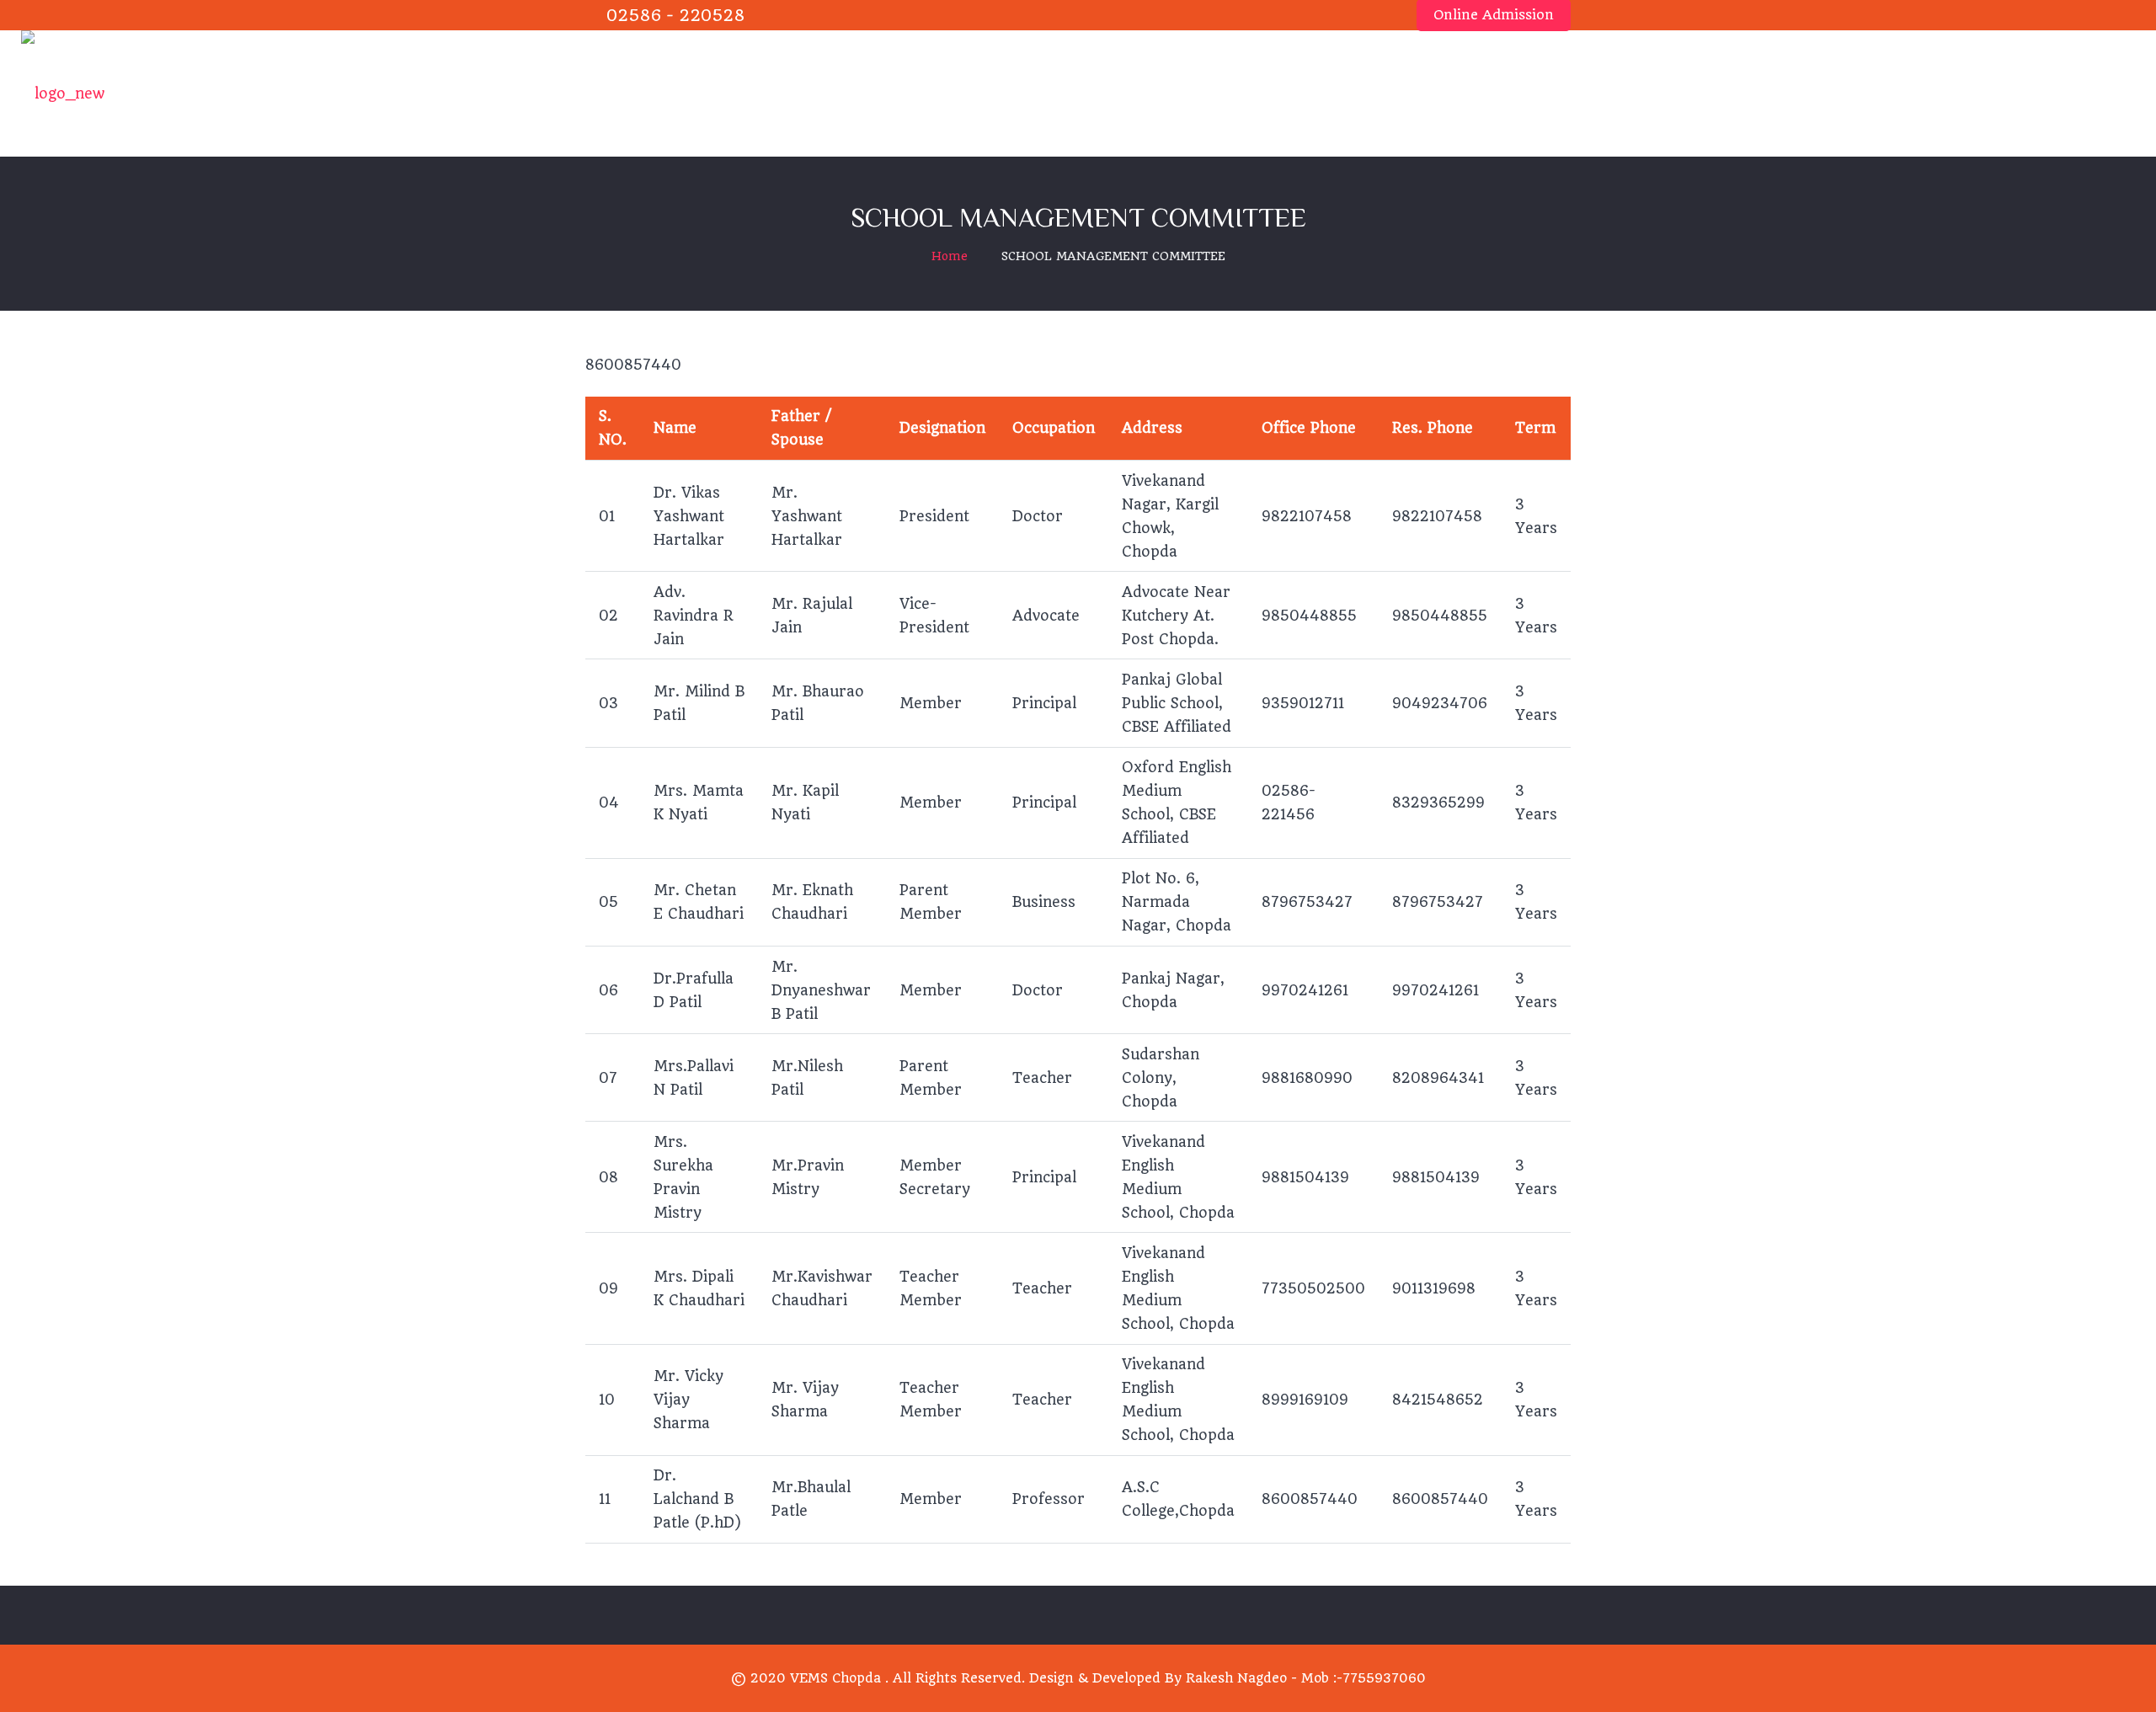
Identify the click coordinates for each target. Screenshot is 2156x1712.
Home (950, 256)
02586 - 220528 (676, 16)
